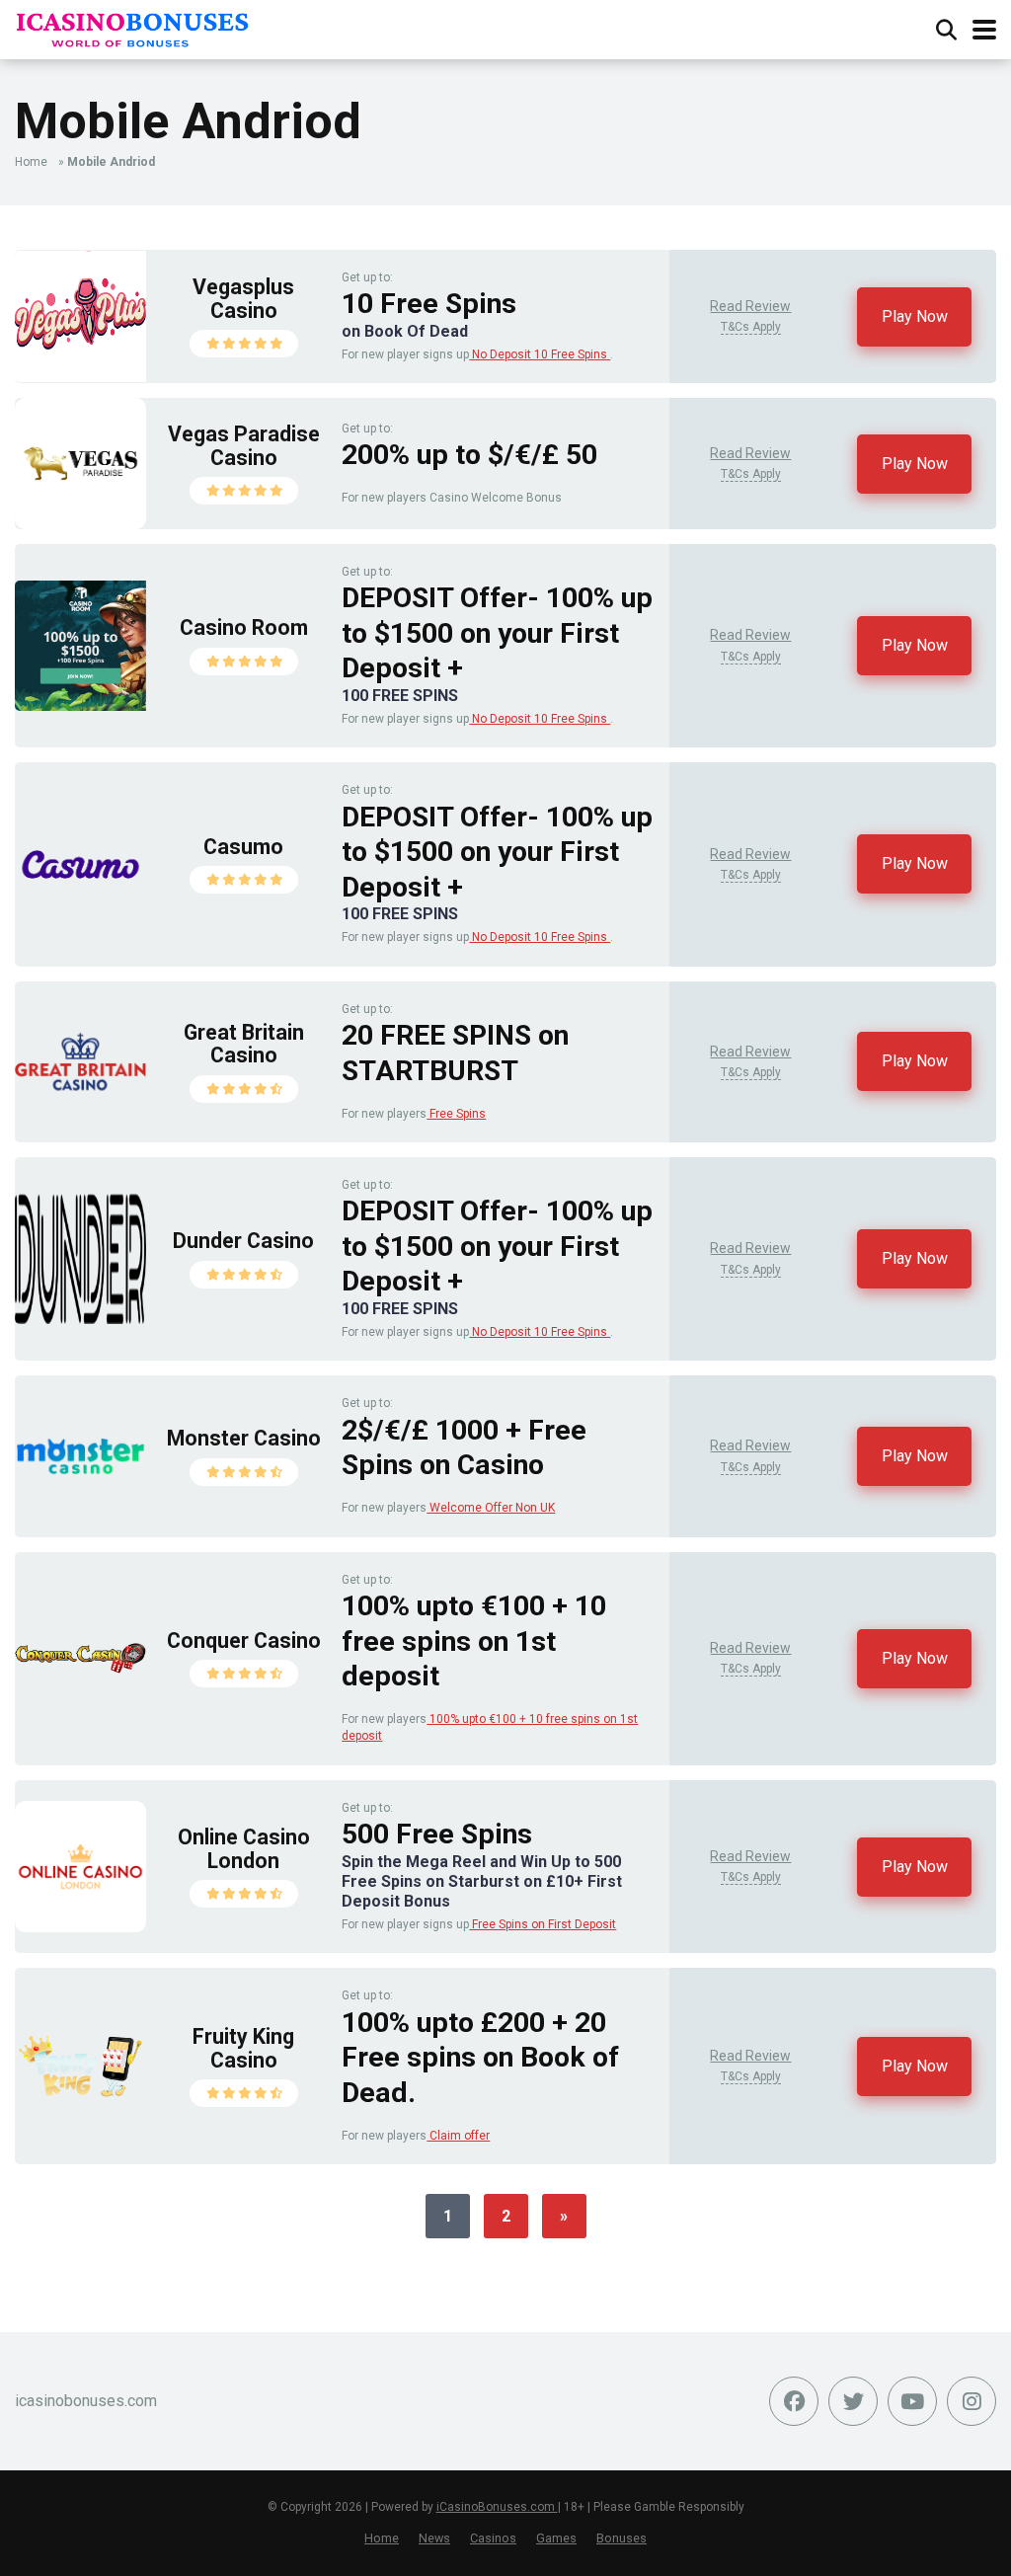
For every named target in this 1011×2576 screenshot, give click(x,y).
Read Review (750, 306)
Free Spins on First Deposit (543, 1924)
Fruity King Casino (243, 2048)
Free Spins (456, 1114)
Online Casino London (244, 1849)
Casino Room (244, 627)
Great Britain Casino (244, 1044)
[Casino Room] (80, 705)
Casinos (493, 2538)
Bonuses (622, 2538)
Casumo (243, 847)
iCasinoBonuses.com (497, 2507)
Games (556, 2538)
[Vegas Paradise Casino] (80, 524)
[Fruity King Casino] (80, 2126)
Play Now (915, 316)
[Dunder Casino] (80, 1319)
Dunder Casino (243, 1241)
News (434, 2538)
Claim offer (458, 2136)
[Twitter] (853, 2401)
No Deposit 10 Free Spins (540, 354)
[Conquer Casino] (80, 1718)
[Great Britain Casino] (80, 1122)
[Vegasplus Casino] (80, 377)
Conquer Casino (244, 1640)
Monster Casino (244, 1438)
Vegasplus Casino (243, 299)
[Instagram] (972, 2401)
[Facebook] (794, 2401)
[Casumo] (80, 925)
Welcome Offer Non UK (491, 1508)
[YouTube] (912, 2401)
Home (31, 162)
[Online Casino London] (80, 1927)
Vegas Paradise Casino (244, 446)
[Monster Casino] (80, 1516)
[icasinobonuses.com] (133, 27)
